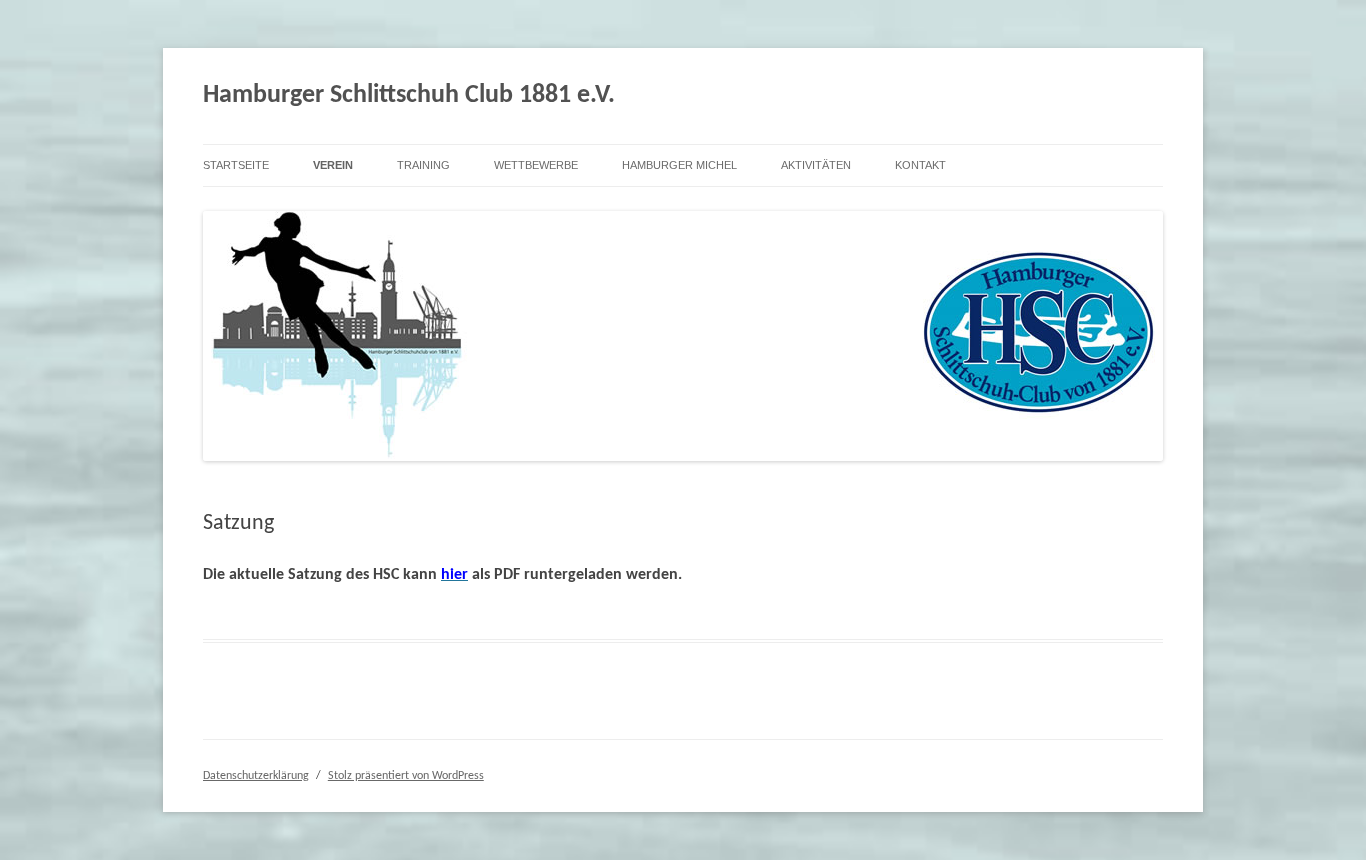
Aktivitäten (816, 165)
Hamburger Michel (679, 165)
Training (423, 165)
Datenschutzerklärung (256, 776)
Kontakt (920, 165)
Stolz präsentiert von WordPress (406, 776)
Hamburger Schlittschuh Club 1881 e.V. (409, 95)
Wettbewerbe (536, 165)
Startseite (236, 165)
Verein (333, 165)
